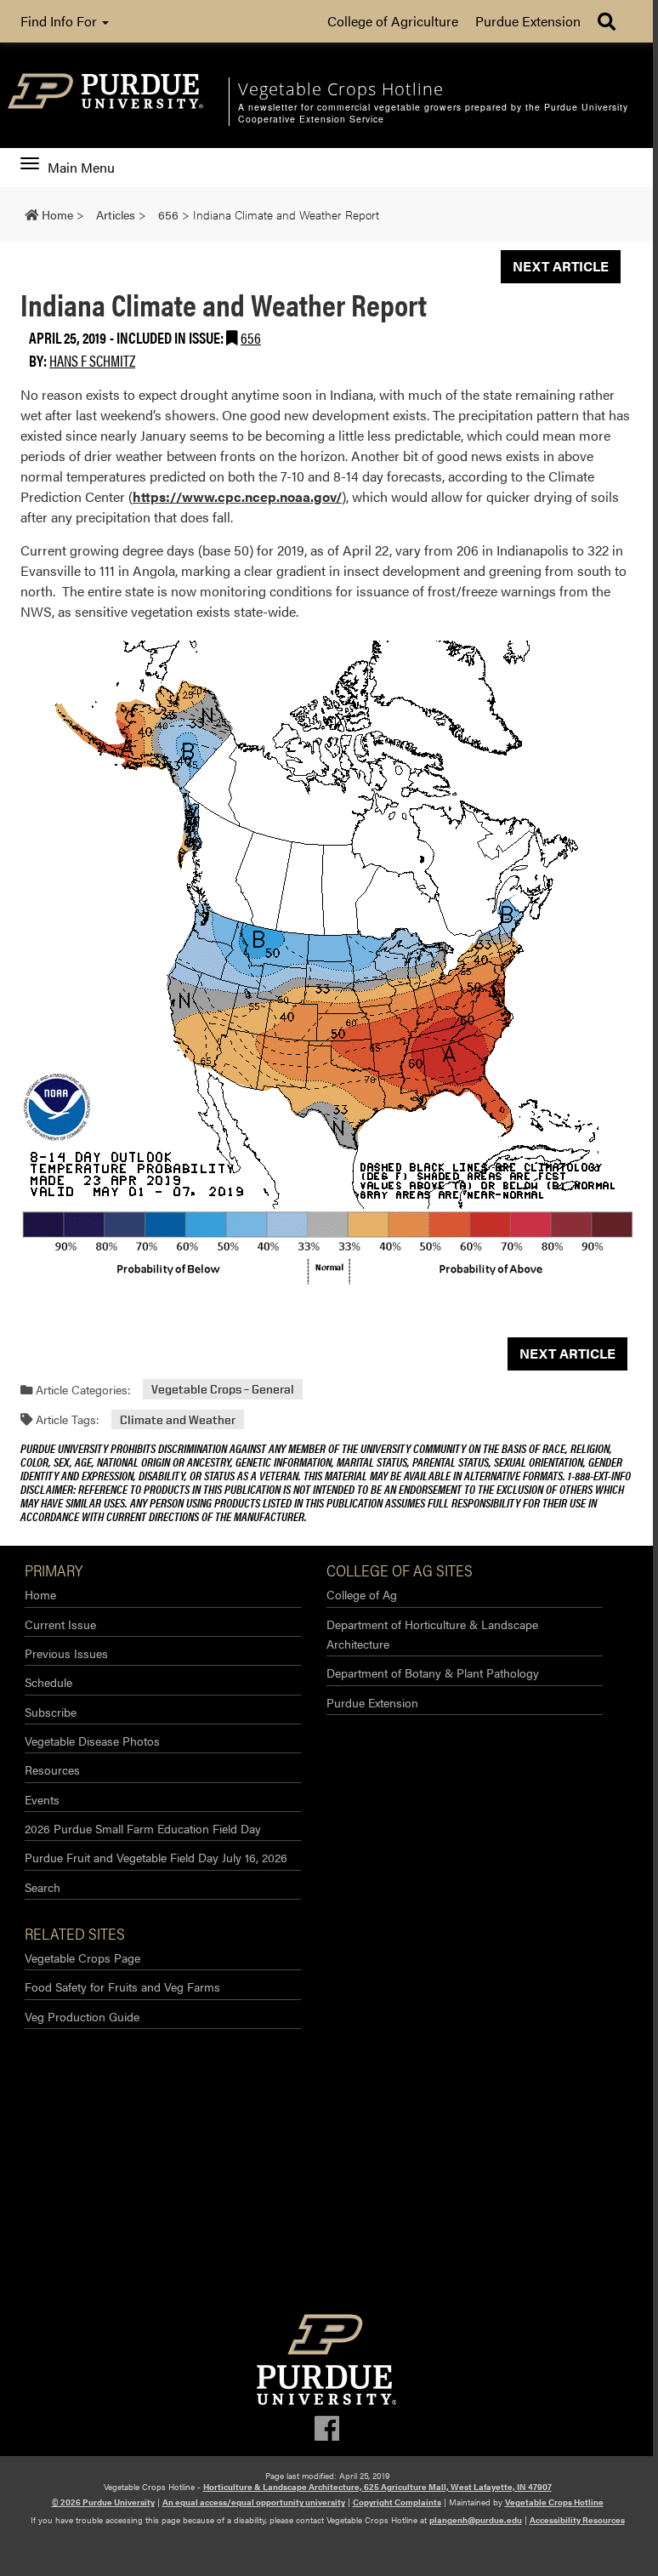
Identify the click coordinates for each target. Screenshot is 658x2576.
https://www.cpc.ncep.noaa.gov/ (237, 496)
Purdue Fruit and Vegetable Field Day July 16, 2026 (156, 1857)
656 (251, 337)
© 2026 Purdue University (103, 2502)
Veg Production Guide (82, 2016)
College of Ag (362, 1594)
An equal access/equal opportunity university (254, 2502)
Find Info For (60, 21)
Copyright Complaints (397, 2502)
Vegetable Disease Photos (92, 1741)
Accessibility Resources (577, 2520)
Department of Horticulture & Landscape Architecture (432, 1634)
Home (40, 1594)
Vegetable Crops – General (223, 1390)
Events (42, 1799)
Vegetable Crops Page (82, 1958)
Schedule (48, 1682)
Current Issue (60, 1624)
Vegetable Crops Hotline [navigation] (341, 89)
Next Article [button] (561, 266)
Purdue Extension (528, 21)
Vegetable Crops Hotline (554, 2502)
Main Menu (81, 168)
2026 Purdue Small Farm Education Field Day (143, 1828)
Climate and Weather (178, 1419)
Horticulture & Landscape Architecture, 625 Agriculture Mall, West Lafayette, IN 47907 (377, 2487)
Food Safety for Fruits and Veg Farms (122, 1986)
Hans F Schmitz (92, 360)
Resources (52, 1770)
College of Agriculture (393, 21)
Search (43, 1887)
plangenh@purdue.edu (476, 2520)
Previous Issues (66, 1653)
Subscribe (51, 1712)
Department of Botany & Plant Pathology (433, 1673)
